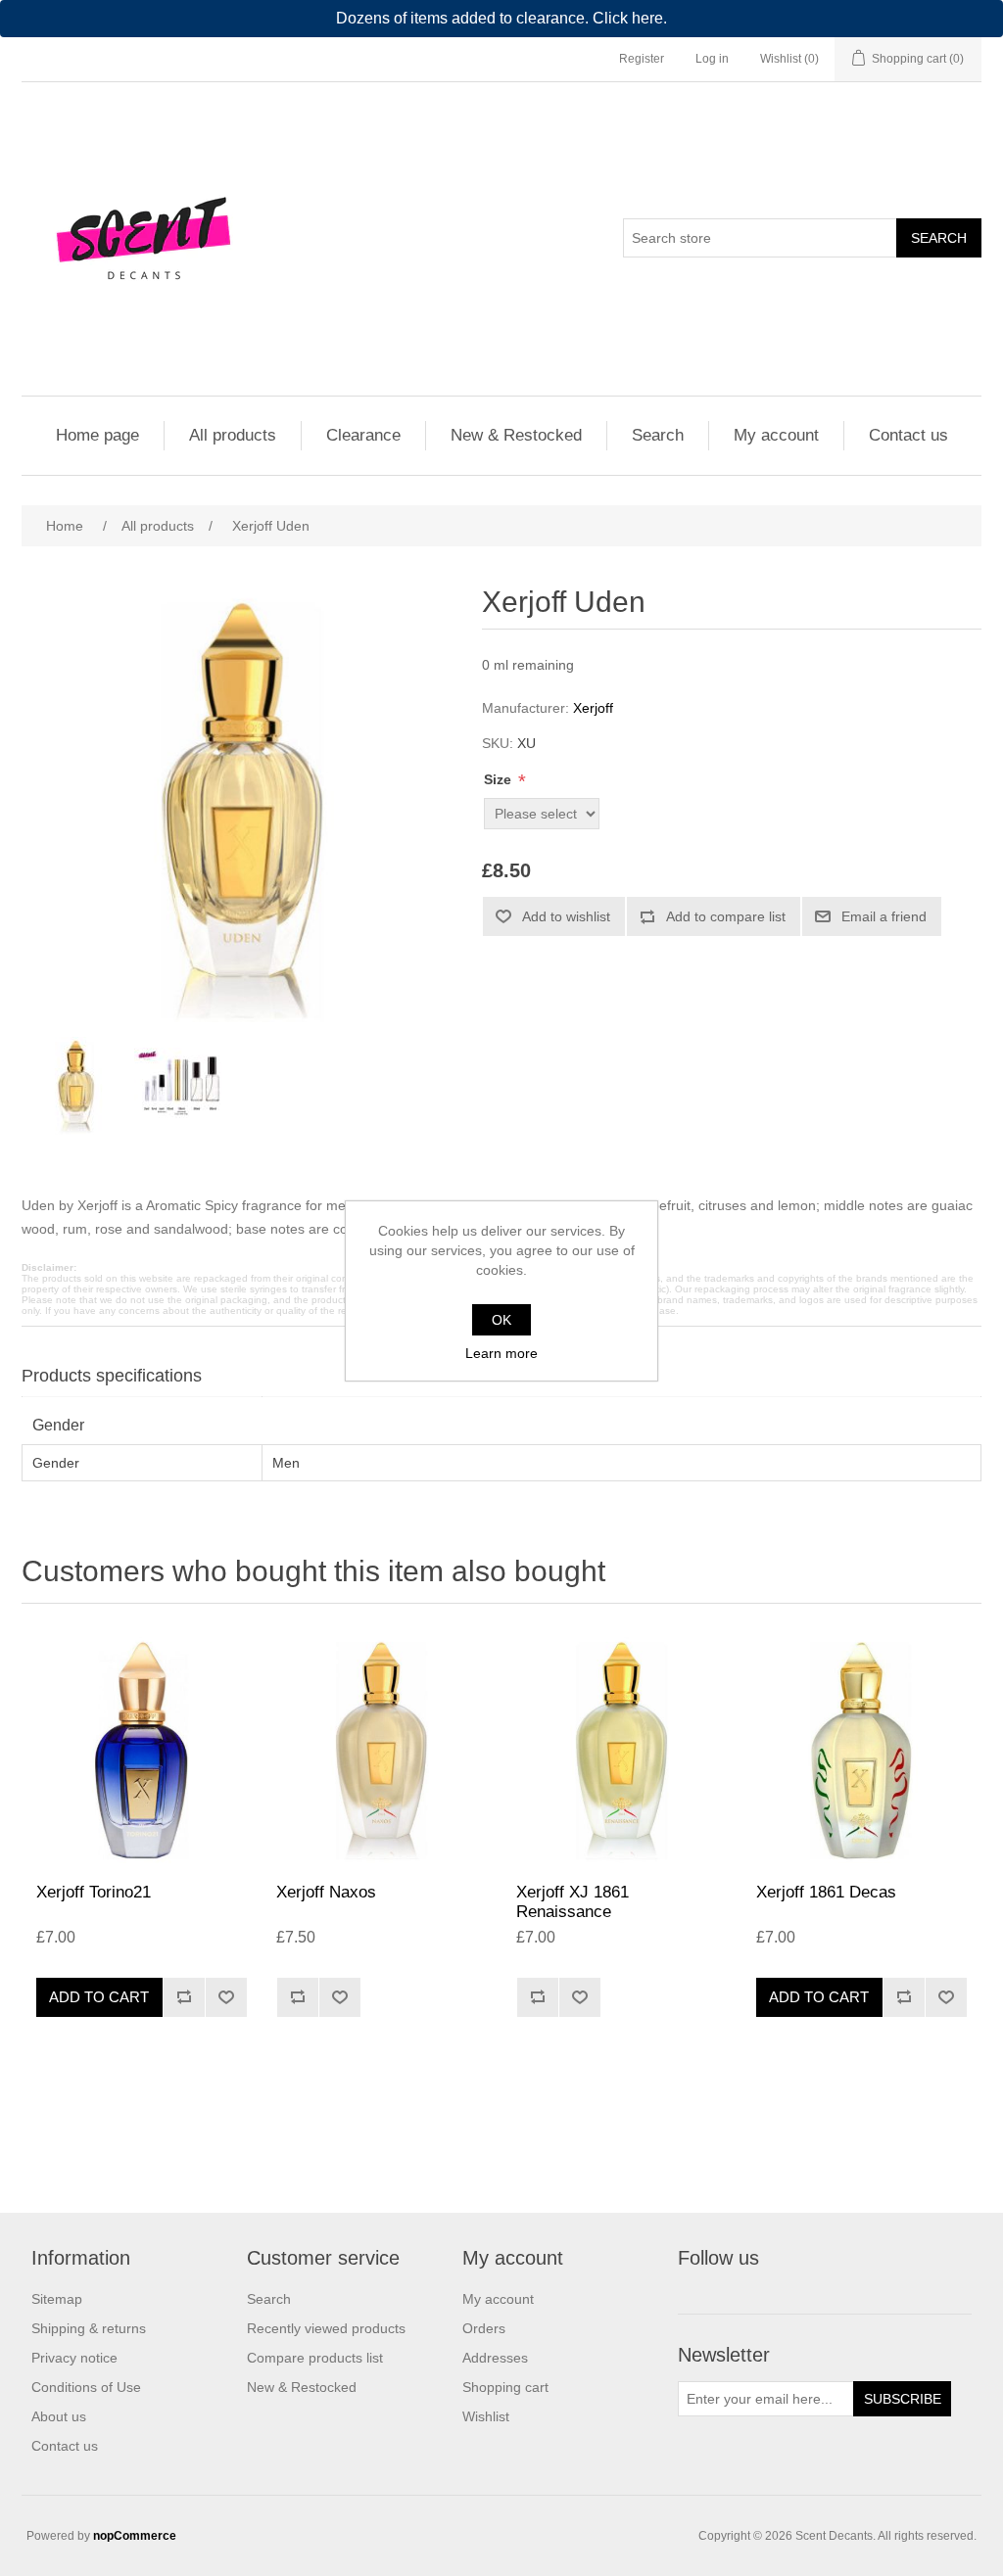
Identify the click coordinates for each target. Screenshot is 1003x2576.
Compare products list (315, 2358)
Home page (97, 435)
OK (501, 1320)
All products (233, 435)
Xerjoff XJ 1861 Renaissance (573, 1902)
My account (776, 435)
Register (642, 59)
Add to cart (99, 1997)
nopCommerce (135, 2536)
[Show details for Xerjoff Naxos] (382, 1748)
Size (500, 779)
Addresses (495, 2358)
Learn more (501, 1353)
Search (939, 238)
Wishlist (486, 2416)
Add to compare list (726, 916)
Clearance (363, 435)
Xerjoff (593, 708)
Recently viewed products (326, 2328)
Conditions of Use (86, 2387)
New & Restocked (516, 435)
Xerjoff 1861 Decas (826, 1892)
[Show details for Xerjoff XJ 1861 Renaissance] (621, 1748)
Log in (712, 59)
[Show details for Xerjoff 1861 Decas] (861, 1748)
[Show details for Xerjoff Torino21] (142, 1748)
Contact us (908, 435)
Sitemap (57, 2299)
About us (59, 2416)
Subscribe (903, 2399)
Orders (484, 2328)
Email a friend (884, 916)
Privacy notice (74, 2358)
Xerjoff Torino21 (94, 1892)
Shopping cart (505, 2387)
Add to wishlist (566, 916)
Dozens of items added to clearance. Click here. (501, 18)
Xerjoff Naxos (326, 1892)
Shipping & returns (89, 2328)
